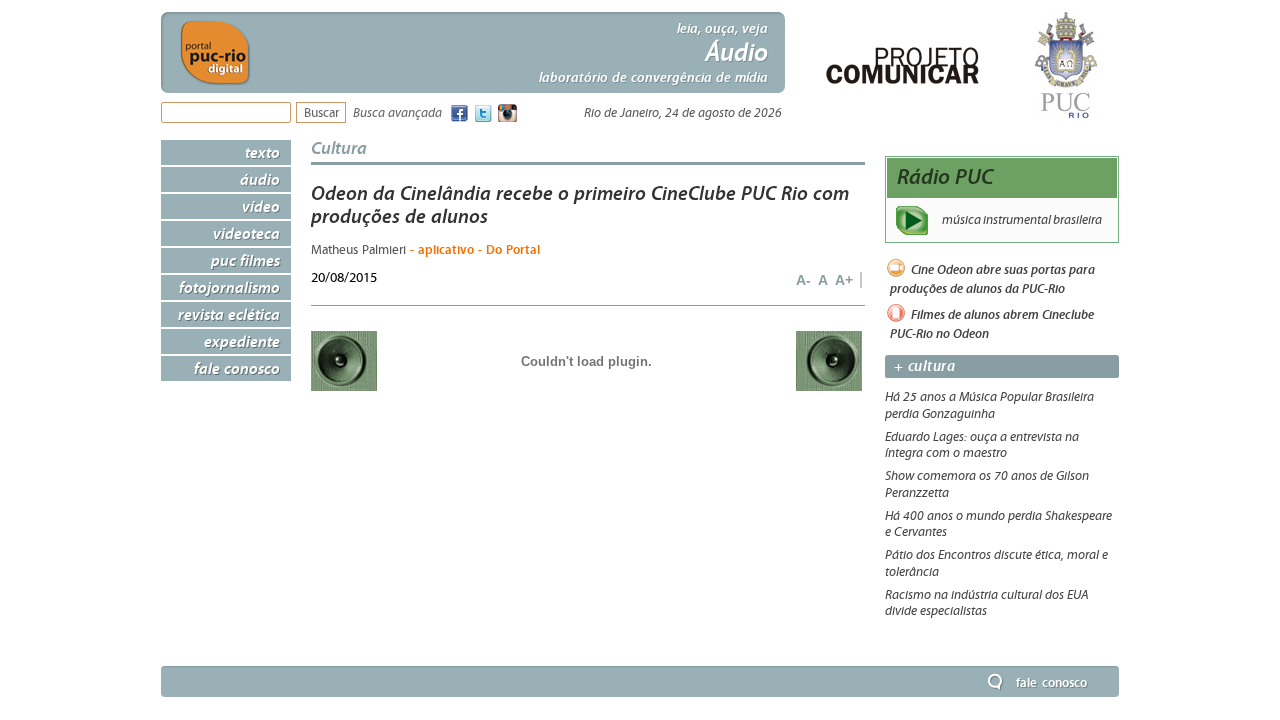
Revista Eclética (229, 314)
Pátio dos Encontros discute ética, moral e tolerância (996, 563)
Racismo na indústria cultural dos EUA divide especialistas (987, 603)
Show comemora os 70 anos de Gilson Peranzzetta (987, 484)
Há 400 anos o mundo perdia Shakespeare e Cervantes (998, 524)
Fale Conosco (237, 368)
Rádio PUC (945, 176)
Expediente (242, 341)
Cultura (339, 147)
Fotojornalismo (229, 287)
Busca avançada (397, 113)
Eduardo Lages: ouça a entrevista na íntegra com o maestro (982, 445)
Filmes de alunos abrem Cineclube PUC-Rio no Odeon (992, 323)
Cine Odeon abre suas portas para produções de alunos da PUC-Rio (992, 279)
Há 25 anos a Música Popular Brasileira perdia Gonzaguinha (989, 405)
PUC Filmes (245, 260)
